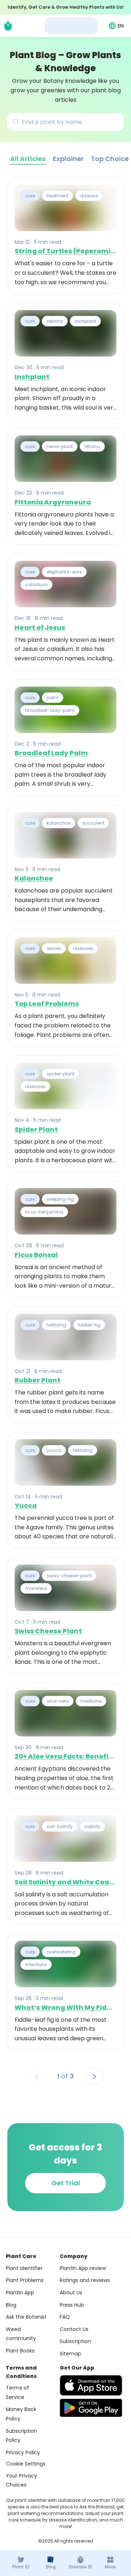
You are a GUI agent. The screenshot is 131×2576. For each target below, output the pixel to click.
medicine (91, 1701)
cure (30, 196)
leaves (54, 948)
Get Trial (66, 2183)
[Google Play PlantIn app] (91, 2408)
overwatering (61, 1952)
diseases (83, 948)
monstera (36, 1588)
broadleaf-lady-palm (50, 710)
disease (89, 196)
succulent (93, 823)
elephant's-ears (64, 572)
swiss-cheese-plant (69, 1576)
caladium (36, 585)
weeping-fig (60, 1199)
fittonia (92, 446)
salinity (92, 1826)
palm (53, 698)
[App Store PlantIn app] (91, 2385)
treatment (57, 196)
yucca (54, 1450)
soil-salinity (60, 1826)
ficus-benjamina (44, 1212)
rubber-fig (89, 1325)
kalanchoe (59, 823)
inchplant (85, 321)
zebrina (55, 321)
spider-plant (61, 1074)
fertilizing (56, 1325)
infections (36, 1965)
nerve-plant (60, 446)
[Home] (8, 26)
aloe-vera (58, 1701)
